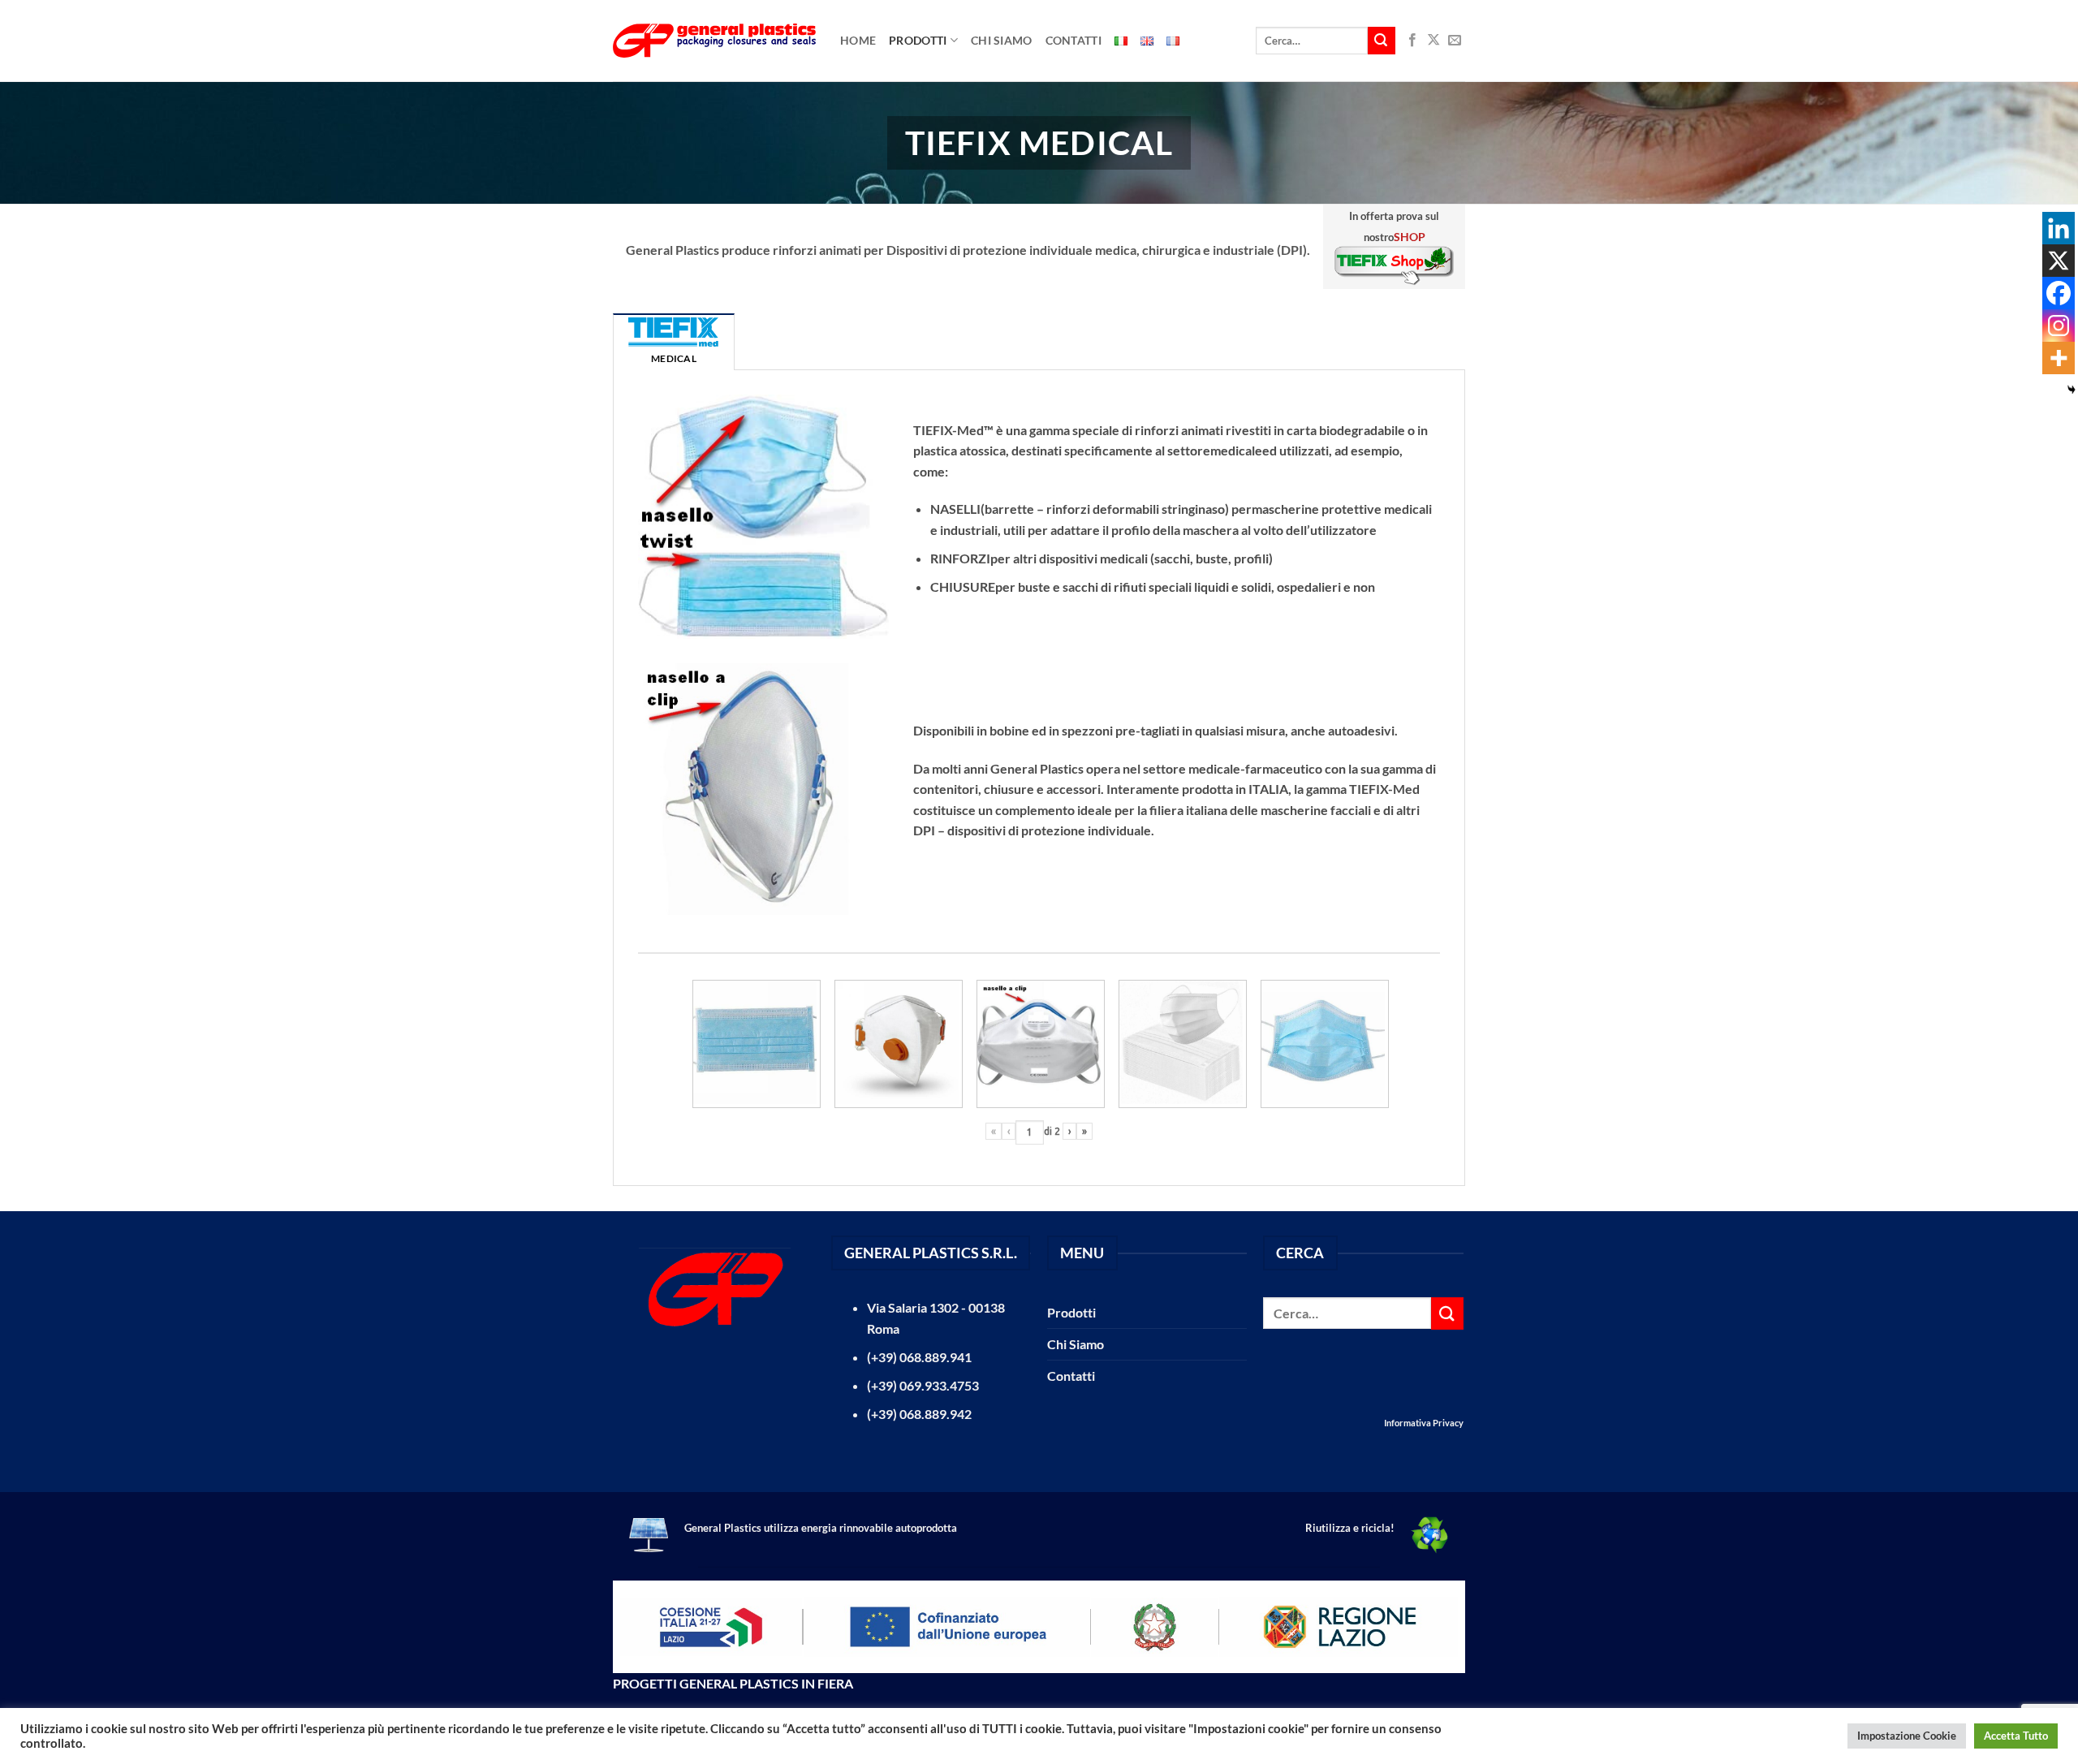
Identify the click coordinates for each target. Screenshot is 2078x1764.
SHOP (1410, 237)
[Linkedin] (2059, 228)
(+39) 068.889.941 (919, 1357)
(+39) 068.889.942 (919, 1414)
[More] (2059, 358)
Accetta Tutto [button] (2016, 1736)
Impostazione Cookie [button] (1907, 1736)
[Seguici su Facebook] (1412, 41)
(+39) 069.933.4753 (923, 1385)
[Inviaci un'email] (1455, 41)
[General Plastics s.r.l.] (714, 40)
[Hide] (2072, 390)
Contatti (1073, 40)
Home (858, 40)
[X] (2059, 261)
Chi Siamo (1002, 40)
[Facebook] (2059, 293)
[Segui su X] (1433, 41)
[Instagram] (2059, 326)
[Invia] (1382, 41)
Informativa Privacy (1424, 1423)
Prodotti (918, 40)
